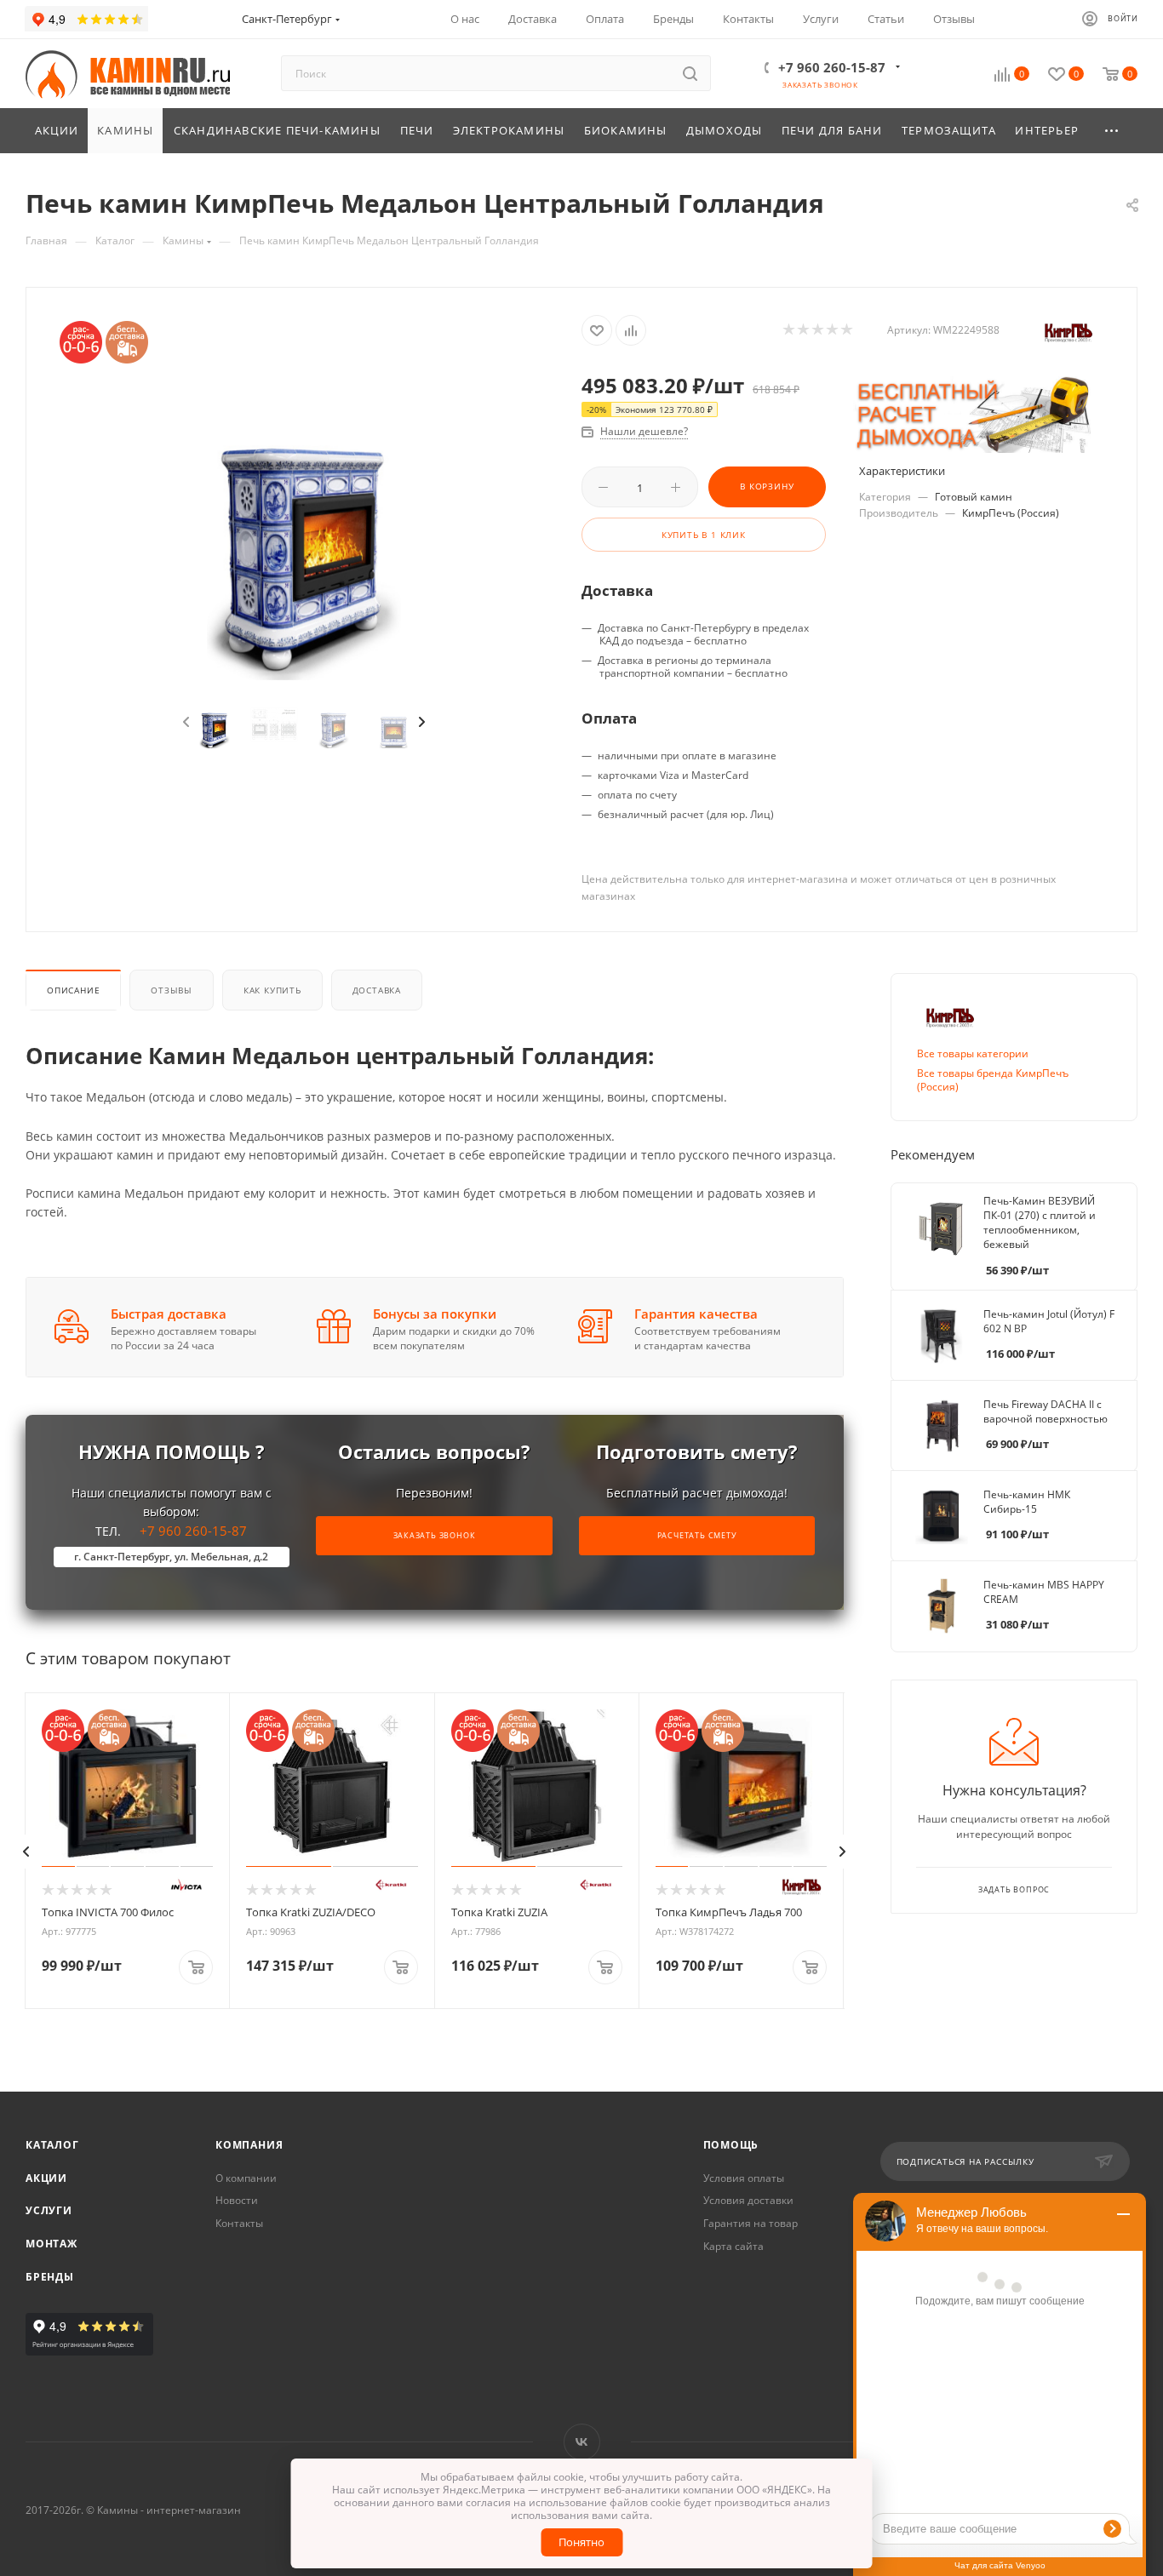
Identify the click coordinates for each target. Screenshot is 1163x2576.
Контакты (239, 2223)
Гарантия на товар (751, 2223)
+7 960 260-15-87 (832, 67)
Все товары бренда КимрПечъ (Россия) (993, 1080)
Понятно (581, 2542)
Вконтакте (582, 2442)
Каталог (52, 2145)
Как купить (272, 990)
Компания (249, 2145)
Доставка (377, 990)
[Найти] (690, 73)
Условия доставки (748, 2200)
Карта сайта (733, 2246)
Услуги (49, 2210)
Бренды (50, 2277)
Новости (237, 2200)
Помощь (731, 2145)
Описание (73, 990)
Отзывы (172, 990)
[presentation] (185, 723)
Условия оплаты (744, 2178)
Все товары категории (973, 1053)
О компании (246, 2178)
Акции (46, 2178)
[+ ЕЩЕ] (1113, 131)
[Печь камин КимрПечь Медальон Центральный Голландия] (304, 520)
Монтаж (52, 2244)
